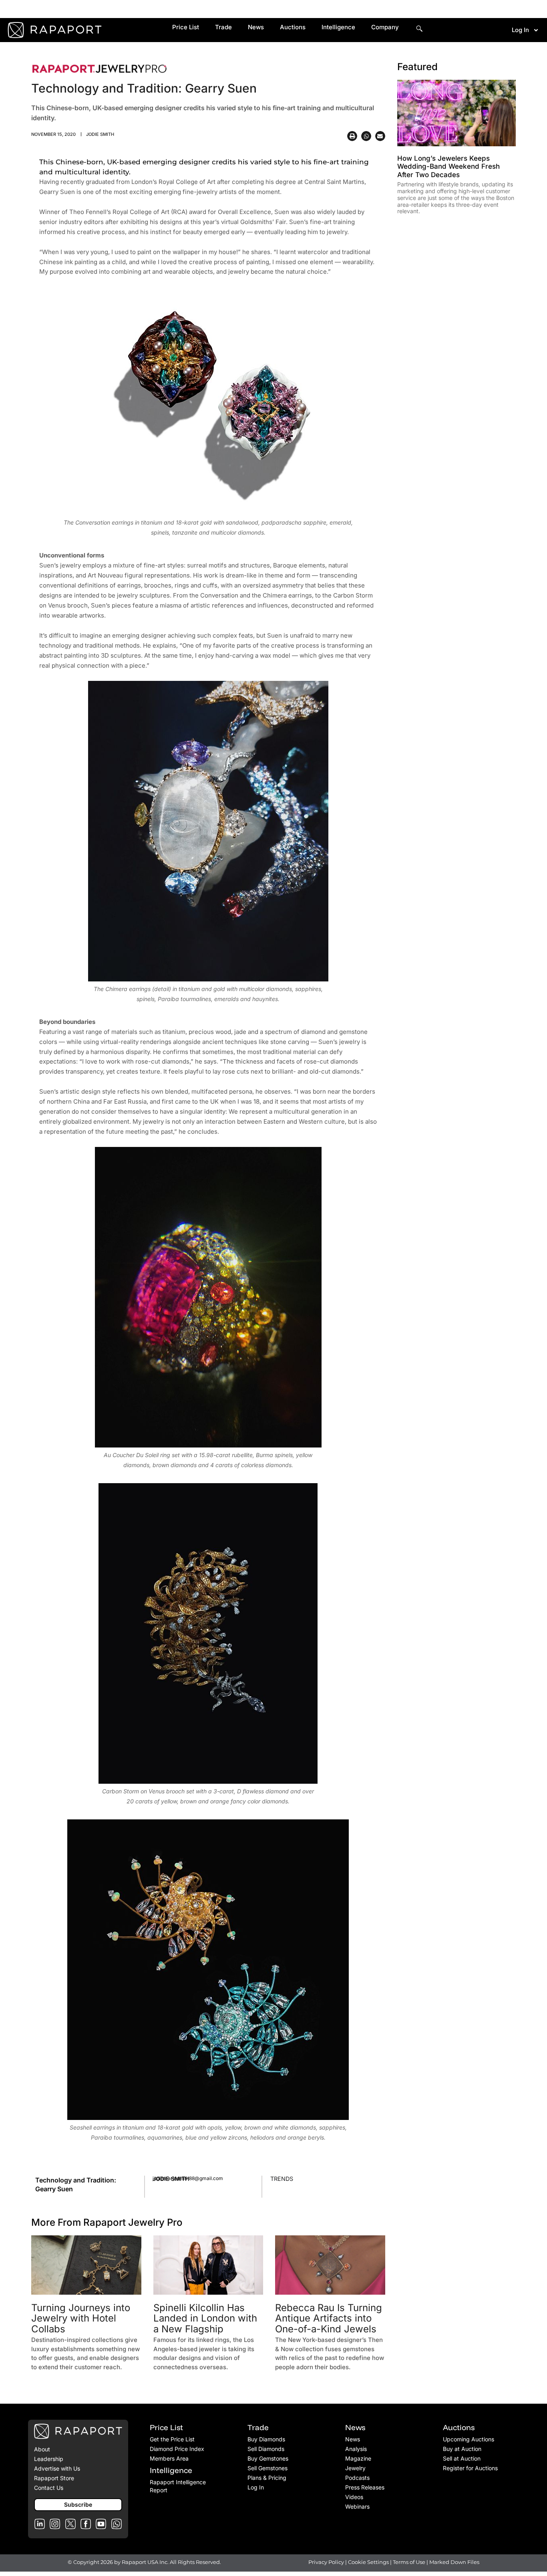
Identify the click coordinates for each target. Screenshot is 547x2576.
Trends (282, 2179)
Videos (354, 2497)
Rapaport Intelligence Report (178, 2486)
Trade (223, 27)
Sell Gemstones (267, 2468)
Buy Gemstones (268, 2458)
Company (385, 27)
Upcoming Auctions (469, 2439)
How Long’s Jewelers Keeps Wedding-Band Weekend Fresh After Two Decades (448, 167)
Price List (186, 27)
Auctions (293, 27)
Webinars (357, 2506)
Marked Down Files (454, 2562)
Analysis (356, 2449)
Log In (520, 30)
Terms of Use (409, 2562)
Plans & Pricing (267, 2478)
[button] (352, 136)
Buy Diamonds (266, 2439)
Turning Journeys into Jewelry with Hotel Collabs (81, 2318)
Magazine (358, 2458)
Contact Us (49, 2488)
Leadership (49, 2459)
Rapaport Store (54, 2478)
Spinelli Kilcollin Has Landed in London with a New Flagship (205, 2318)
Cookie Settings (369, 2562)
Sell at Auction (462, 2458)
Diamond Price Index (177, 2449)
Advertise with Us (57, 2468)
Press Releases (365, 2487)
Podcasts (357, 2478)
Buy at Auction (462, 2449)
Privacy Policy (326, 2562)
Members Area (169, 2458)
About (42, 2449)
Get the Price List (172, 2439)
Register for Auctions (470, 2468)
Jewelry (355, 2468)
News (256, 27)
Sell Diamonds (266, 2449)
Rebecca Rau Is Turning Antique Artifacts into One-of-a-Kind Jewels (329, 2318)
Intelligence (338, 27)
